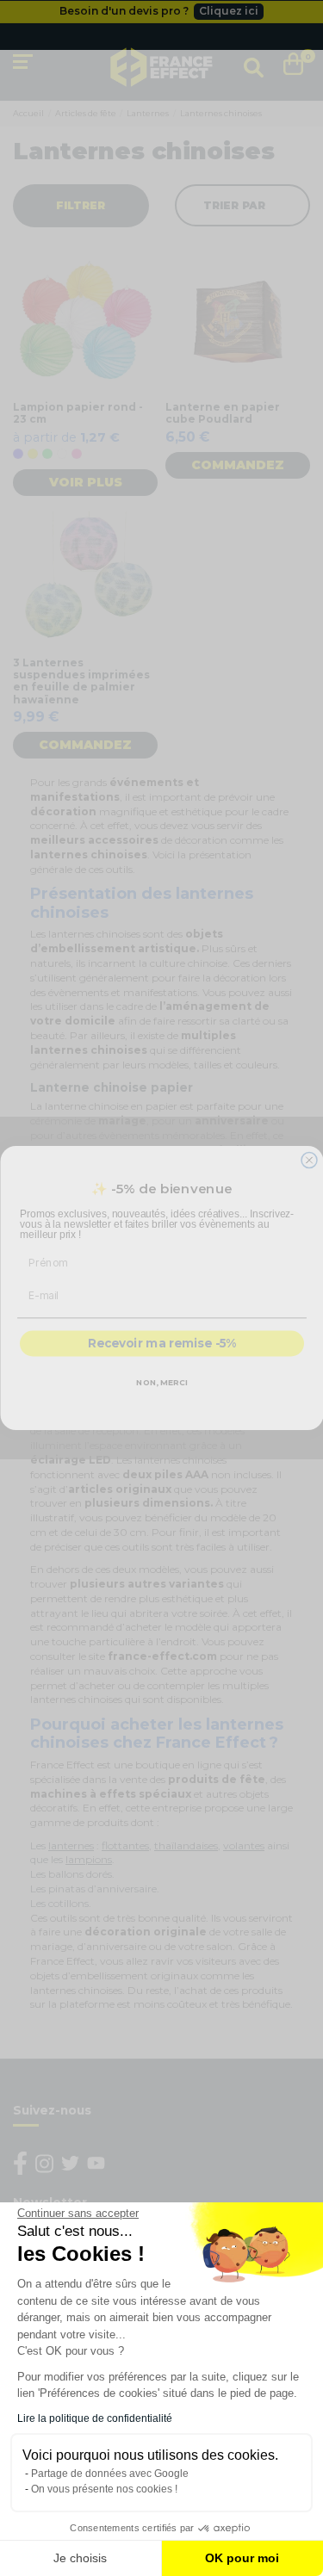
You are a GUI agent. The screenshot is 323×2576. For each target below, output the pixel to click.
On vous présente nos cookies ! (104, 2489)
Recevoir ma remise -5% (161, 1344)
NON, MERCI (161, 1382)
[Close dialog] (309, 1161)
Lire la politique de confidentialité (95, 2418)
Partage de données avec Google (110, 2474)
